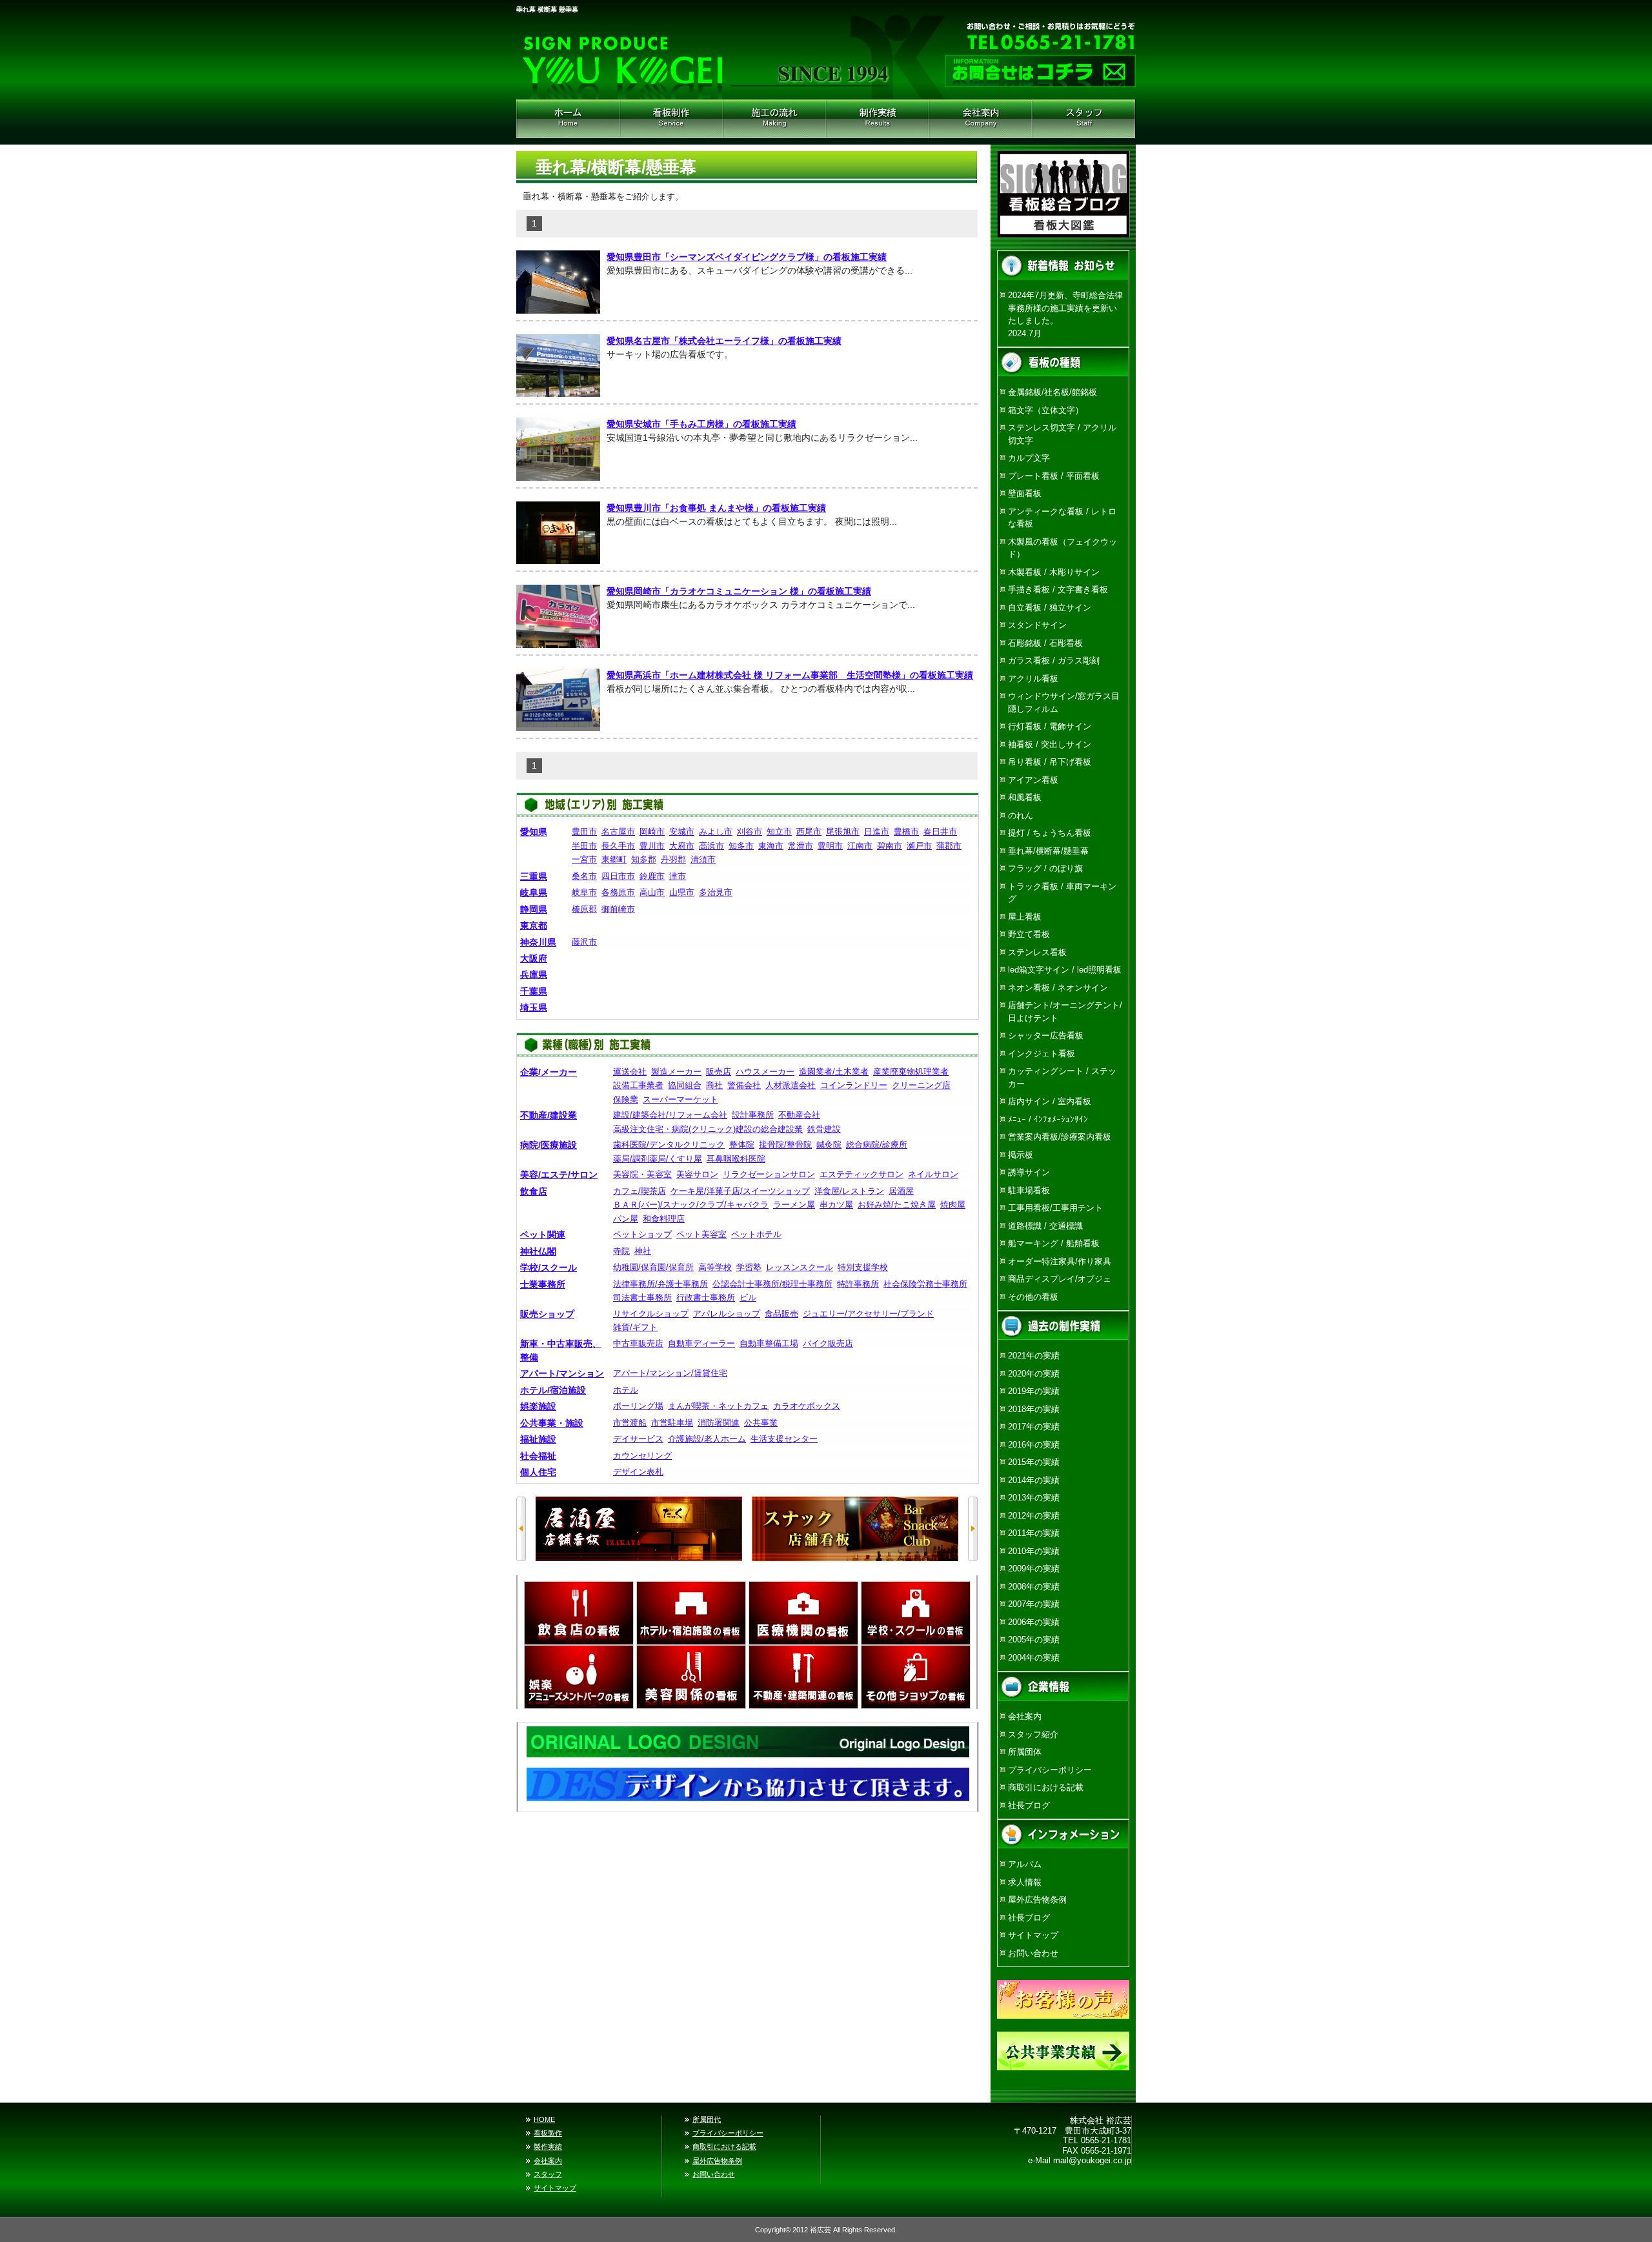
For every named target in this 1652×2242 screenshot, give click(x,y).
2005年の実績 (1034, 1640)
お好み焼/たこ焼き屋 (897, 1205)
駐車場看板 (1029, 1190)
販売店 (719, 1072)
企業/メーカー (549, 1072)
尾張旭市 (843, 832)
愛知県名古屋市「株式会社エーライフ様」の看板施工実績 (724, 341)
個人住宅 (538, 1472)
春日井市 (940, 832)
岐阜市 (584, 892)
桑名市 (584, 876)
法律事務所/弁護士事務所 (660, 1284)
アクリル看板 (1033, 679)
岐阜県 (534, 893)
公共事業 (761, 1423)
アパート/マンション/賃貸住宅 (670, 1373)
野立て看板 (1029, 934)
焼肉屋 (953, 1205)
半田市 (584, 846)
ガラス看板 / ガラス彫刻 (1054, 661)
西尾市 (809, 832)
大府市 (682, 846)
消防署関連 (719, 1423)
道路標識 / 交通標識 (1045, 1226)
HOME (568, 119)
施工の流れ (774, 119)
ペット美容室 (701, 1234)
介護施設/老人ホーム (707, 1439)
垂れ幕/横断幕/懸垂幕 (1048, 851)
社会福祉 (538, 1456)
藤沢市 (584, 942)
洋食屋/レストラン (849, 1191)
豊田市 (584, 832)
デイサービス (638, 1439)
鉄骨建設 (824, 1129)
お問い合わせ (1033, 1953)
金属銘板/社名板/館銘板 (1053, 392)
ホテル (626, 1390)
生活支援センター (784, 1439)
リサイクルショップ (651, 1314)
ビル (748, 1298)
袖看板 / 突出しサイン (1050, 744)
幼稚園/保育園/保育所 (653, 1267)
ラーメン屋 (794, 1205)
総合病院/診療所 (877, 1145)
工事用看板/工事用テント (1055, 1208)
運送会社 (630, 1072)
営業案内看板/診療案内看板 (1060, 1137)
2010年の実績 (1034, 1551)
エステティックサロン (861, 1174)
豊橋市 (906, 832)
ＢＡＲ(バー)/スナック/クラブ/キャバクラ (691, 1205)
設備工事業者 (638, 1085)
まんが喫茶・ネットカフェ (718, 1406)
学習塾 (749, 1267)
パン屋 (626, 1219)
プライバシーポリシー (1050, 1770)
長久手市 (618, 846)
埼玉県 (534, 1007)
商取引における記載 (1046, 1787)
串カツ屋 (836, 1205)
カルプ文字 (1029, 458)
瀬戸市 (919, 846)
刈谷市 (750, 832)
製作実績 (548, 2146)
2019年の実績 (1034, 1391)
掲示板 (1021, 1155)
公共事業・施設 (552, 1423)
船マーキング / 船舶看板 (1054, 1243)
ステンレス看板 (1037, 952)
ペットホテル (756, 1234)
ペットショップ (642, 1234)
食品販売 (781, 1314)
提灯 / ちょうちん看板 (1050, 833)
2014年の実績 (1034, 1480)
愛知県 (534, 832)
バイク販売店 (828, 1343)
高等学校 (715, 1267)
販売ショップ (547, 1314)
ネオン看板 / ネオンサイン (1058, 988)
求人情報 (1025, 1882)
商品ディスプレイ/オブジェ (1060, 1279)
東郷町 (614, 859)
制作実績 (878, 119)
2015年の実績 (1034, 1462)
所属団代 (707, 2119)
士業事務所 (543, 1284)
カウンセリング (642, 1456)
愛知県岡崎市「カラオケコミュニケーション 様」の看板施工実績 (739, 591)
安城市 (682, 832)
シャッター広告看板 (1046, 1035)
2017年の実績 (1034, 1427)
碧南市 (890, 846)
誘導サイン (1029, 1172)
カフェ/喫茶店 (640, 1191)
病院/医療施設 (549, 1145)
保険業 (626, 1099)
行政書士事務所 (706, 1298)
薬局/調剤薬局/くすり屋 (658, 1159)
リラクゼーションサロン (769, 1174)
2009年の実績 (1034, 1569)
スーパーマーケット (680, 1099)
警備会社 (744, 1085)
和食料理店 (664, 1219)
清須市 (703, 859)
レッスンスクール (800, 1267)
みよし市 (716, 832)
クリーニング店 (921, 1085)
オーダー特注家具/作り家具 (1060, 1261)
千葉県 (534, 991)
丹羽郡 (673, 859)
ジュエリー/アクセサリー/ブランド (868, 1314)
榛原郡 (584, 909)
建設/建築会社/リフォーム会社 (670, 1115)
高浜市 (711, 846)
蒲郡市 (949, 846)
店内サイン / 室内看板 (1050, 1101)
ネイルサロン (933, 1174)
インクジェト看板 (1042, 1054)
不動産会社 (799, 1115)
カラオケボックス (807, 1406)
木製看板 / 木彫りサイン (1054, 572)
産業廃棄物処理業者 (911, 1072)
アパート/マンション (562, 1373)
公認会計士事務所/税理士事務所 (772, 1284)
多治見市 (716, 892)
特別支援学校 (863, 1267)
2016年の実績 (1034, 1445)
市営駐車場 (672, 1423)
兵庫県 (534, 975)
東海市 (771, 846)
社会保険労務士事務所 (925, 1284)
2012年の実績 (1034, 1516)
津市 (678, 876)
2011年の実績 (1034, 1533)
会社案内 (981, 119)
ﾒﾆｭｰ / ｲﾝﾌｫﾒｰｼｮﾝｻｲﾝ (1048, 1119)
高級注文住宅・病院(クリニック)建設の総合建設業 (708, 1129)
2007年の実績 (1034, 1604)
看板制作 (671, 119)
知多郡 (644, 859)
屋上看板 (1025, 917)
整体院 (742, 1145)
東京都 (534, 925)
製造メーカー (676, 1072)
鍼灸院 (829, 1145)
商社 (714, 1085)
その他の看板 (1033, 1297)
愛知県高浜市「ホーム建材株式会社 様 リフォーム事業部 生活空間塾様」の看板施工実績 (790, 675)
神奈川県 (538, 942)
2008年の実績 (1034, 1587)
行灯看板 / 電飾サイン (1050, 726)
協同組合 (685, 1085)
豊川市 (652, 846)
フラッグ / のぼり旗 (1045, 868)
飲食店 (534, 1191)
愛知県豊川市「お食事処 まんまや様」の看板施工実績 (716, 508)
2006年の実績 (1034, 1622)
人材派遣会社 (791, 1085)
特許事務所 (858, 1284)
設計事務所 (753, 1115)
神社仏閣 (538, 1251)
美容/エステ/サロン (559, 1175)
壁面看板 (1025, 493)
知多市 (741, 846)
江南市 (860, 846)
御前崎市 (618, 909)
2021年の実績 (1034, 1356)
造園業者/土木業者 (834, 1072)
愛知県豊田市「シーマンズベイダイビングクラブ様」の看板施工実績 (747, 257)
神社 (643, 1251)
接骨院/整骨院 (785, 1145)
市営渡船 (630, 1423)
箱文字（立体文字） (1046, 410)
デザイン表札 (638, 1472)
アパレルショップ (727, 1314)
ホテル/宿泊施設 (553, 1390)
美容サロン (697, 1174)
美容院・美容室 (642, 1174)
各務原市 (618, 892)
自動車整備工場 (769, 1343)
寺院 (621, 1251)
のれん (1021, 815)
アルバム (1025, 1864)
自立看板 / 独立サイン (1050, 608)
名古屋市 (618, 832)
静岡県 (534, 909)
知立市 (779, 832)
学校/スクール (549, 1267)
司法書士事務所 (642, 1298)
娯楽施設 (538, 1406)
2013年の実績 (1034, 1498)
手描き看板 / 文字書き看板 (1058, 590)
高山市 (652, 892)
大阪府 (534, 958)
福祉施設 (538, 1439)
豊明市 (830, 846)
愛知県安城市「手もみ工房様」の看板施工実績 (701, 424)
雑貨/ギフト (635, 1327)
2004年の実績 (1034, 1658)
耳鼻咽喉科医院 (736, 1159)
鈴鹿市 (652, 876)
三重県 (534, 876)
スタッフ (548, 2174)
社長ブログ (1029, 1805)
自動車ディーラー (701, 1343)
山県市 (682, 892)
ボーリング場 (638, 1406)
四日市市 (618, 876)
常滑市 (801, 846)
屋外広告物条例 (1037, 1900)
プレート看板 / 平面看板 (1054, 476)
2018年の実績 (1034, 1409)
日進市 (877, 832)
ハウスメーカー (765, 1072)
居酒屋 (901, 1191)
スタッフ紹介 (1084, 119)
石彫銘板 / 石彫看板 (1045, 643)
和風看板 (1025, 797)
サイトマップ (1033, 1935)
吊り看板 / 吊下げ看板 (1050, 762)
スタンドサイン (1037, 625)
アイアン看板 (1033, 780)
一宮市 (584, 859)
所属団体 (1025, 1752)
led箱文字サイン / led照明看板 (1065, 970)
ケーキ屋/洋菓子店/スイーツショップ (740, 1191)
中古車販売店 (638, 1343)
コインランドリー (854, 1085)
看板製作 (548, 2133)
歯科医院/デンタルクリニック (669, 1145)
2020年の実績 (1034, 1374)
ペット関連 (543, 1235)
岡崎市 (652, 832)
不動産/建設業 (549, 1115)
